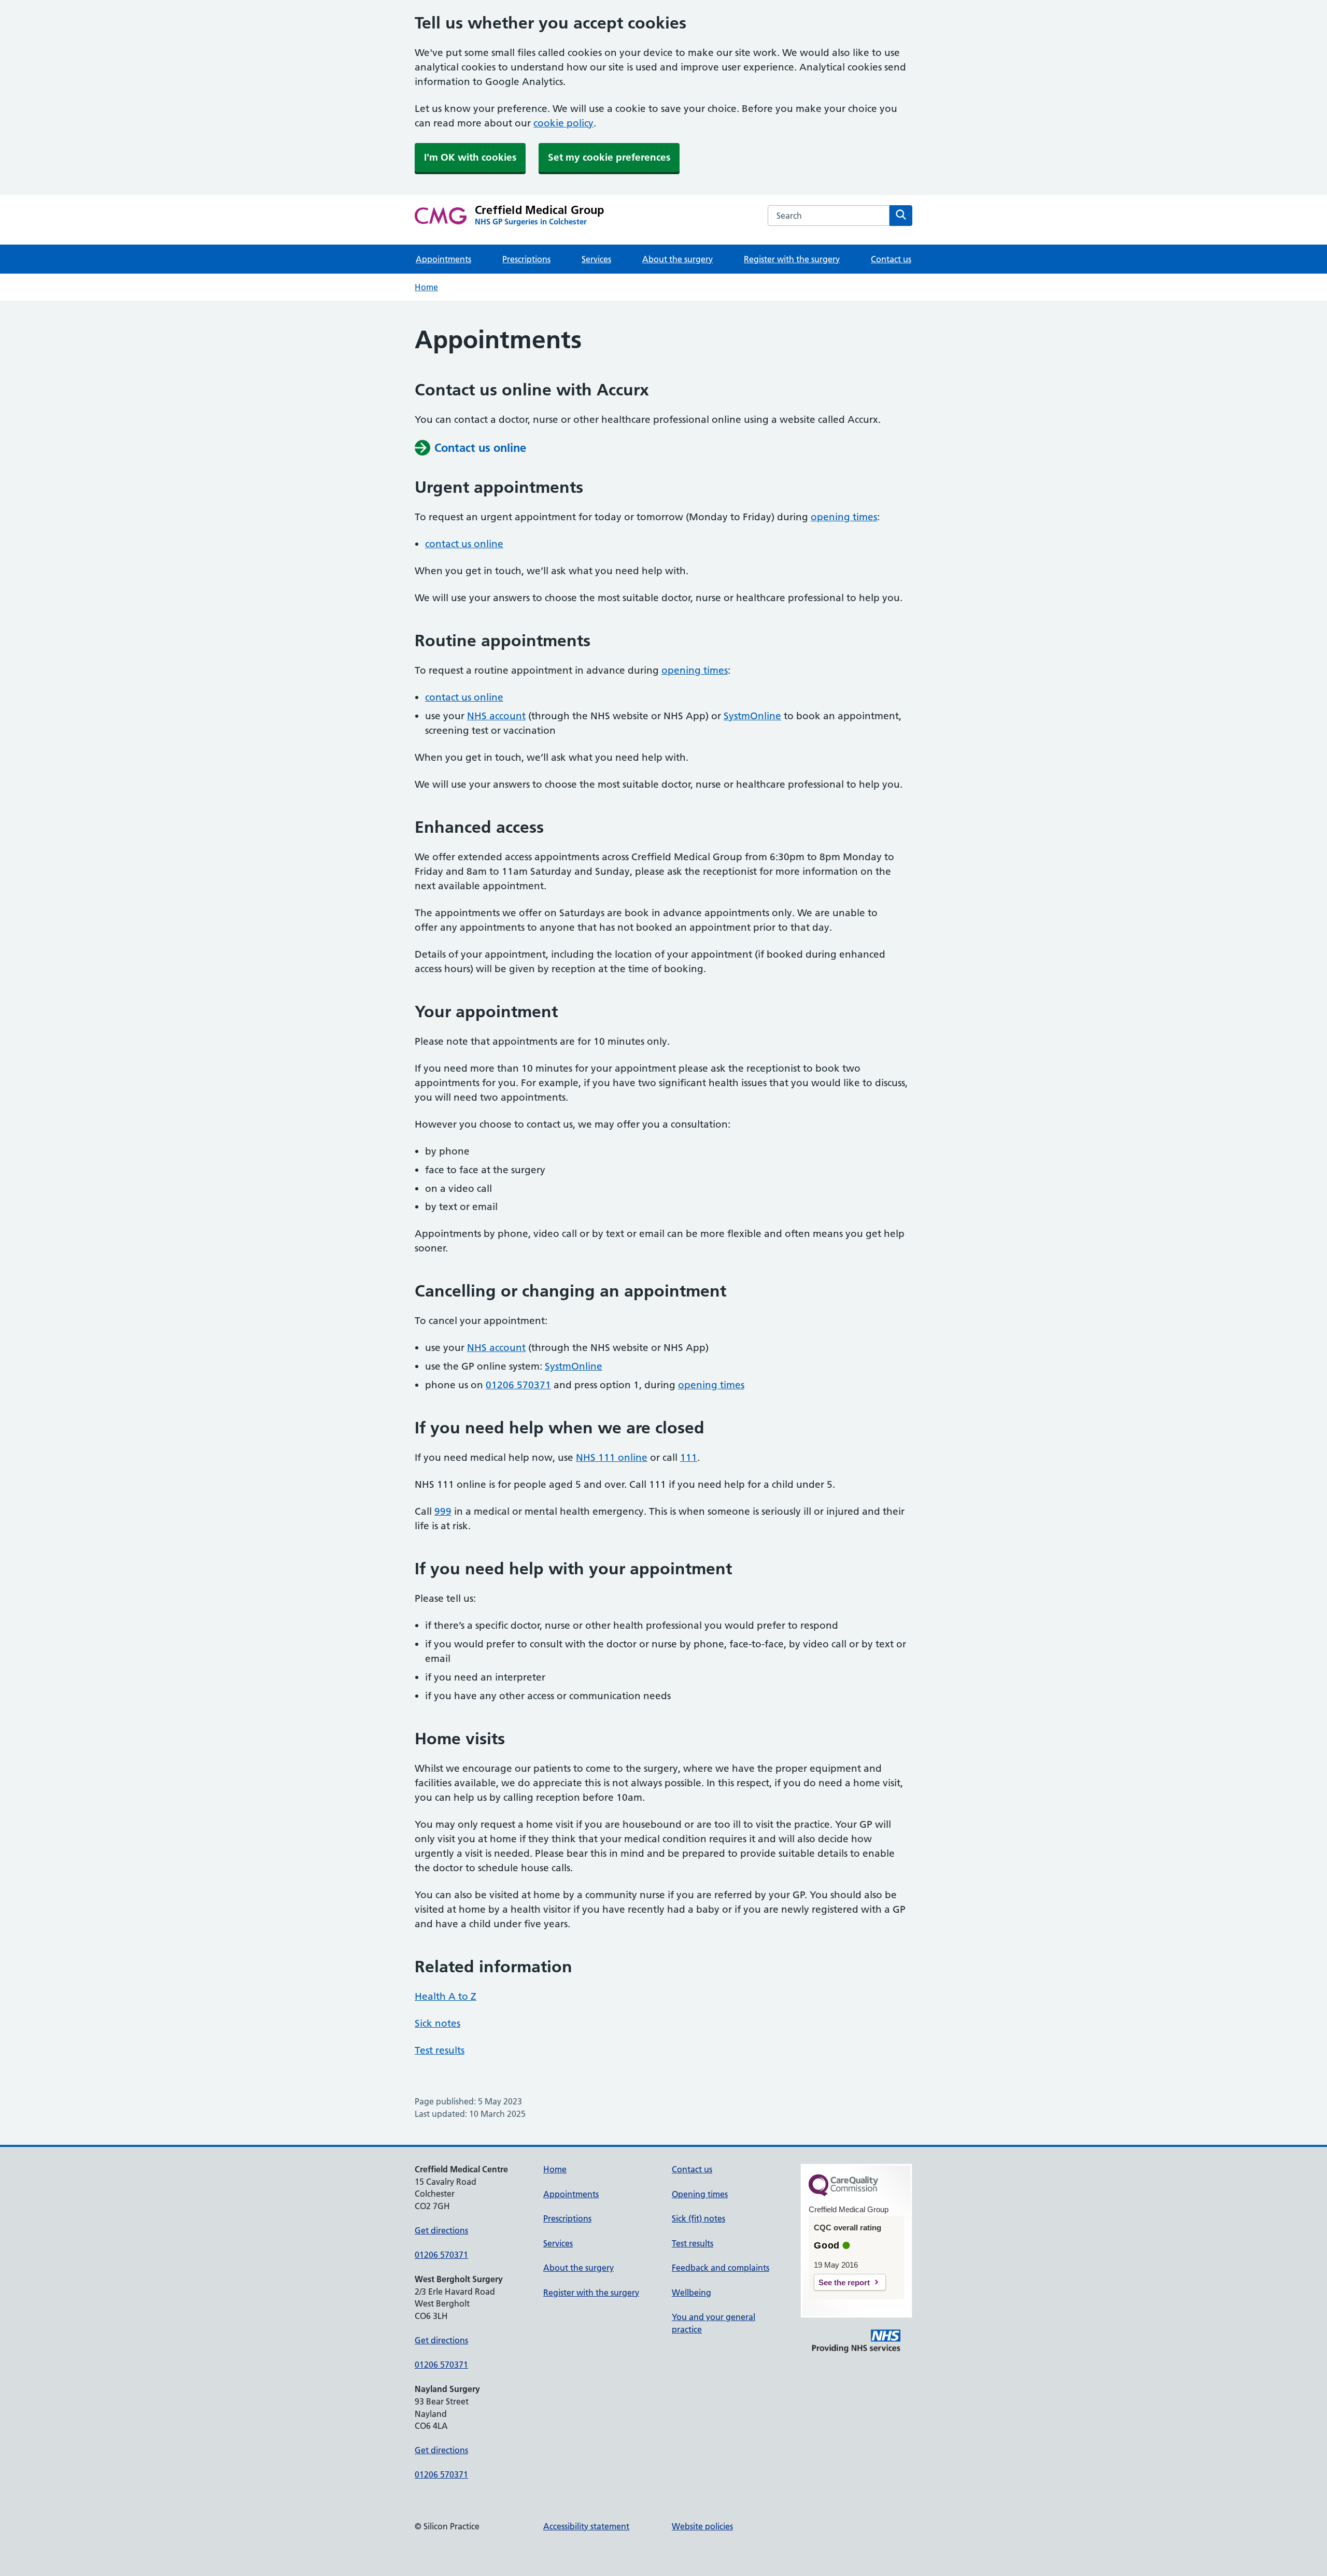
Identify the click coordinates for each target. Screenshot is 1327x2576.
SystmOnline (752, 716)
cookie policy (563, 123)
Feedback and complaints (721, 2268)
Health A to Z (446, 1996)
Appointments (443, 259)
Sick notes (437, 2023)
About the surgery (677, 259)
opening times (844, 517)
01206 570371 (518, 1385)
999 (443, 1511)
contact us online (464, 544)
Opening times (700, 2194)
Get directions (441, 2230)
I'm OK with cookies (470, 157)
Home (426, 287)
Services (596, 259)
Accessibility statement (586, 2526)
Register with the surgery (792, 259)
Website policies (702, 2526)
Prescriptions (526, 259)
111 (689, 1457)
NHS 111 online (612, 1457)
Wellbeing (691, 2293)
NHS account (496, 716)
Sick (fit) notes (698, 2218)
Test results (440, 2050)
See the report (844, 2282)
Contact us (891, 259)
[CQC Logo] (843, 2194)
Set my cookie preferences (609, 157)
